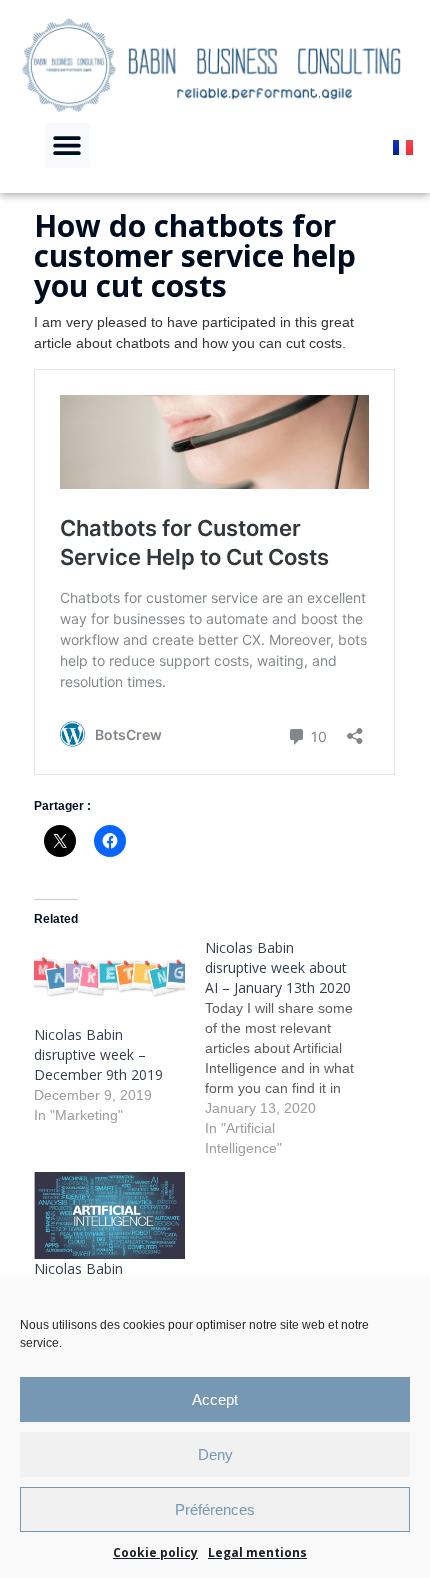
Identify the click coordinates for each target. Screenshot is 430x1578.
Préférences (215, 1509)
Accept (215, 1399)
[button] (67, 145)
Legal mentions (257, 1552)
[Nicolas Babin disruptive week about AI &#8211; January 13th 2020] (290, 1048)
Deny (215, 1454)
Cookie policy (155, 1552)
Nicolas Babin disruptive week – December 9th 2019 (98, 1054)
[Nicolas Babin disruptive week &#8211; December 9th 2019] (109, 981)
